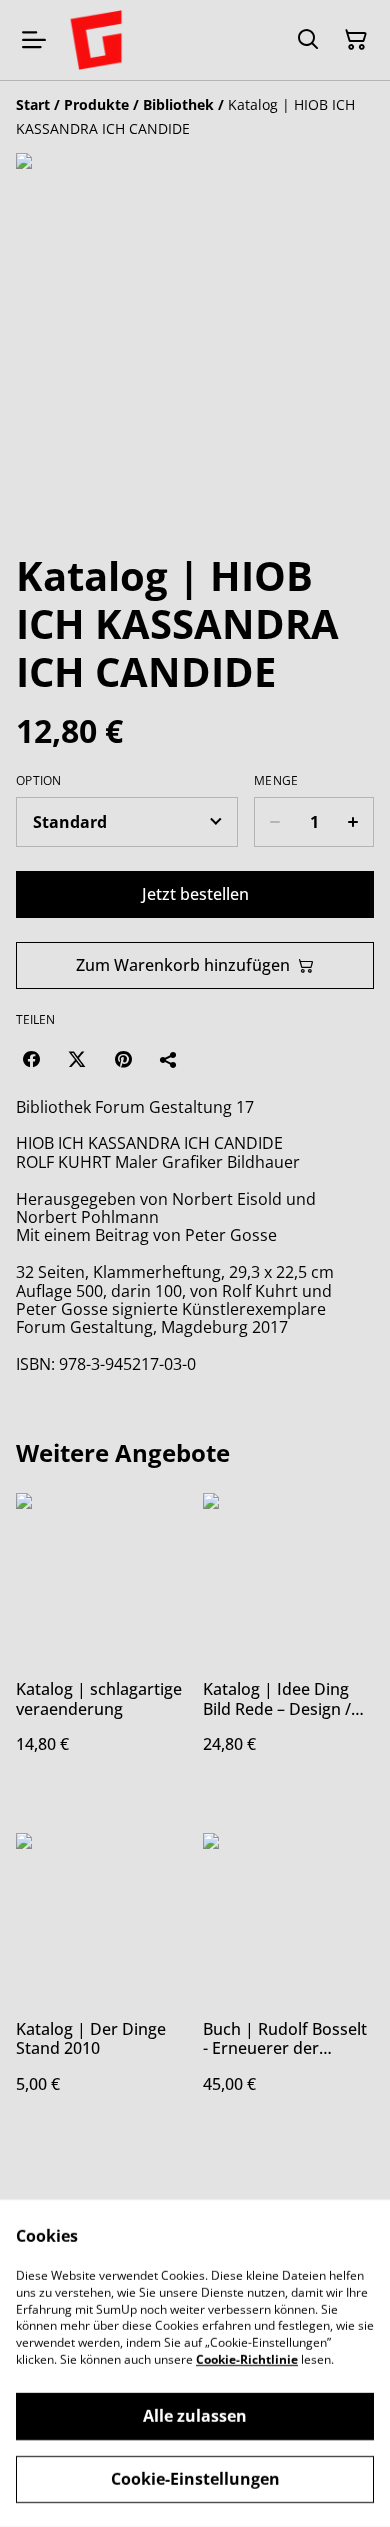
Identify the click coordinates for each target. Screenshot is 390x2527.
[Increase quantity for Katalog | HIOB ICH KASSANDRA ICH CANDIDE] (353, 822)
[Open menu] (34, 40)
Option (39, 781)
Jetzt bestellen (195, 894)
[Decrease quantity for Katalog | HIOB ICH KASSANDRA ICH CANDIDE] (274, 822)
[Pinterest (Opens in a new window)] (123, 1059)
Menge (276, 781)
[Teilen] (169, 1059)
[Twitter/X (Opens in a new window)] (77, 1059)
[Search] (308, 40)
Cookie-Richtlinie (247, 2359)
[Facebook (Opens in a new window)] (31, 1059)
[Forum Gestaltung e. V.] (96, 40)
